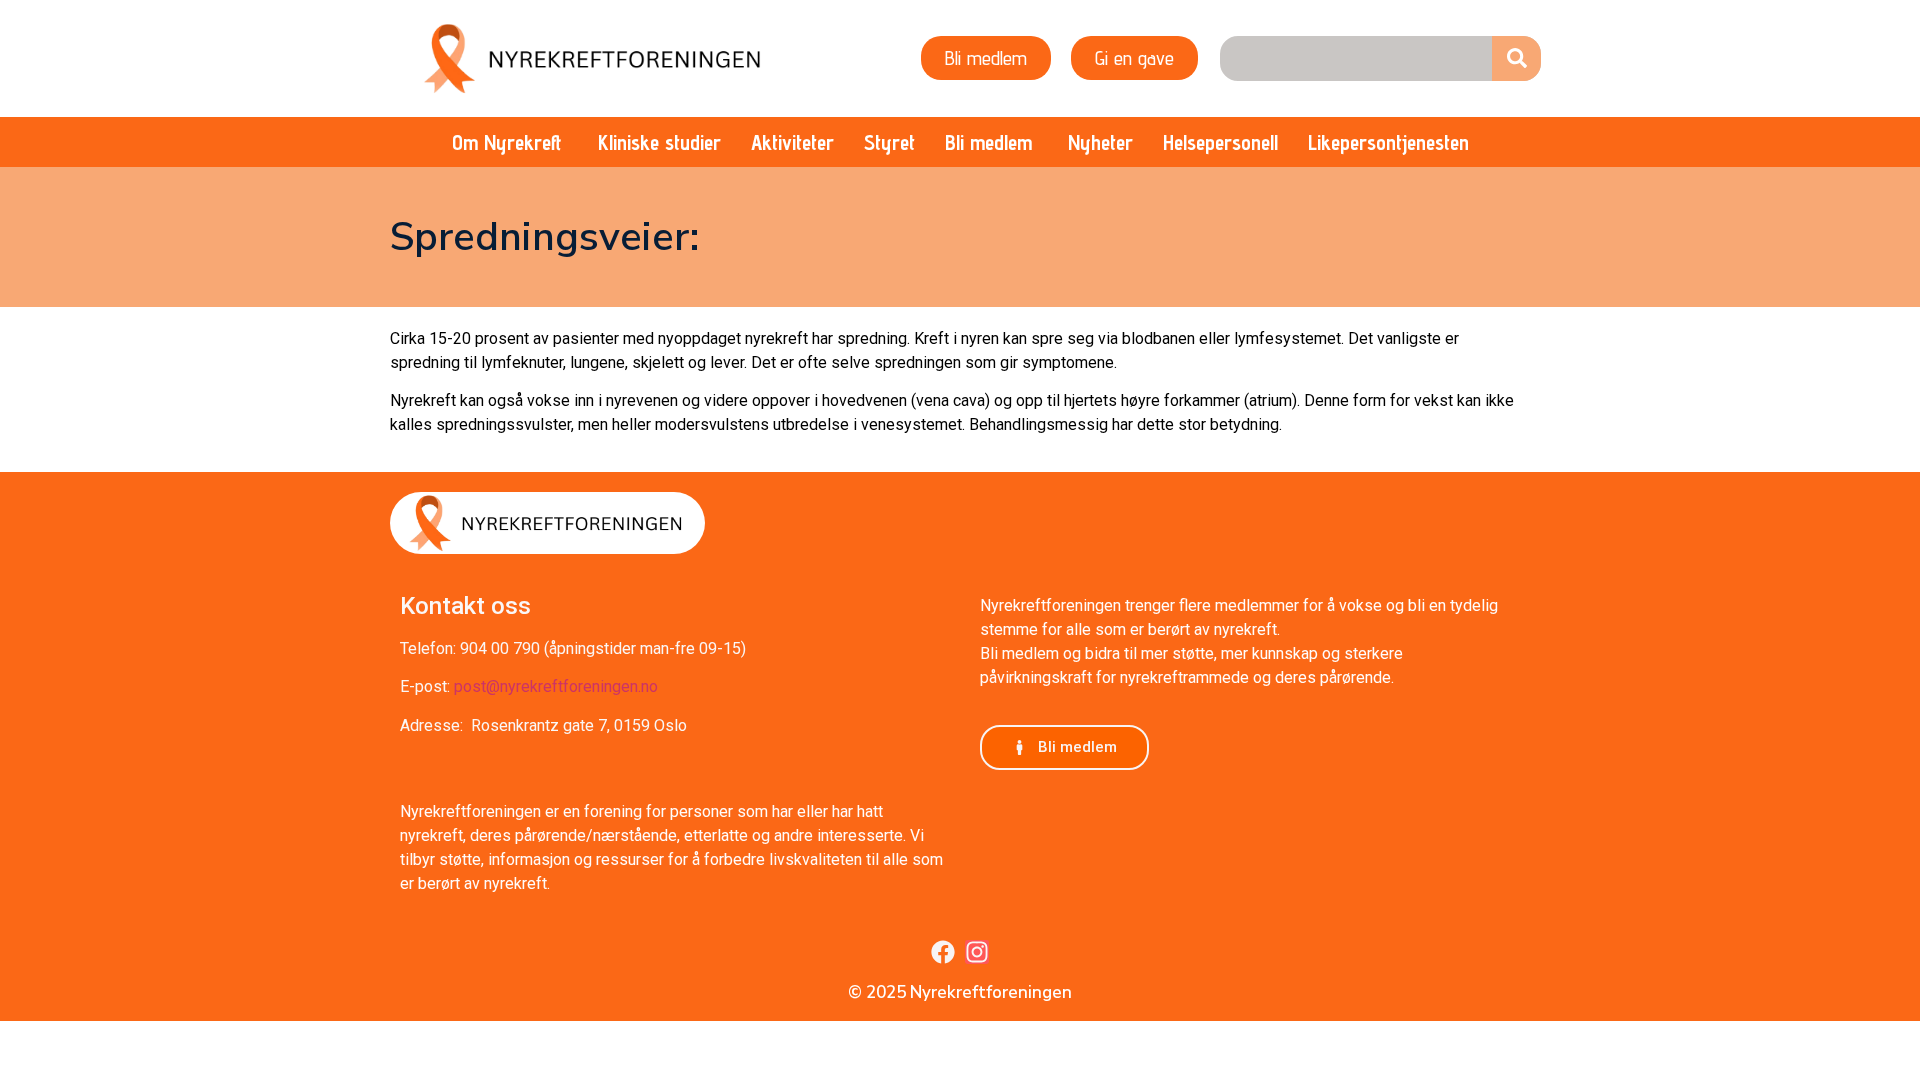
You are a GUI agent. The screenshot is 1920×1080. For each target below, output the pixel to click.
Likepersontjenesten (1388, 142)
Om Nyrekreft (507, 142)
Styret (889, 142)
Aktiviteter (792, 142)
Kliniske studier (659, 142)
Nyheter (1100, 142)
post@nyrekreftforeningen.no (556, 686)
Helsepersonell (1220, 142)
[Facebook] (943, 952)
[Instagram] (977, 952)
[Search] (1516, 58)
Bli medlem (988, 142)
